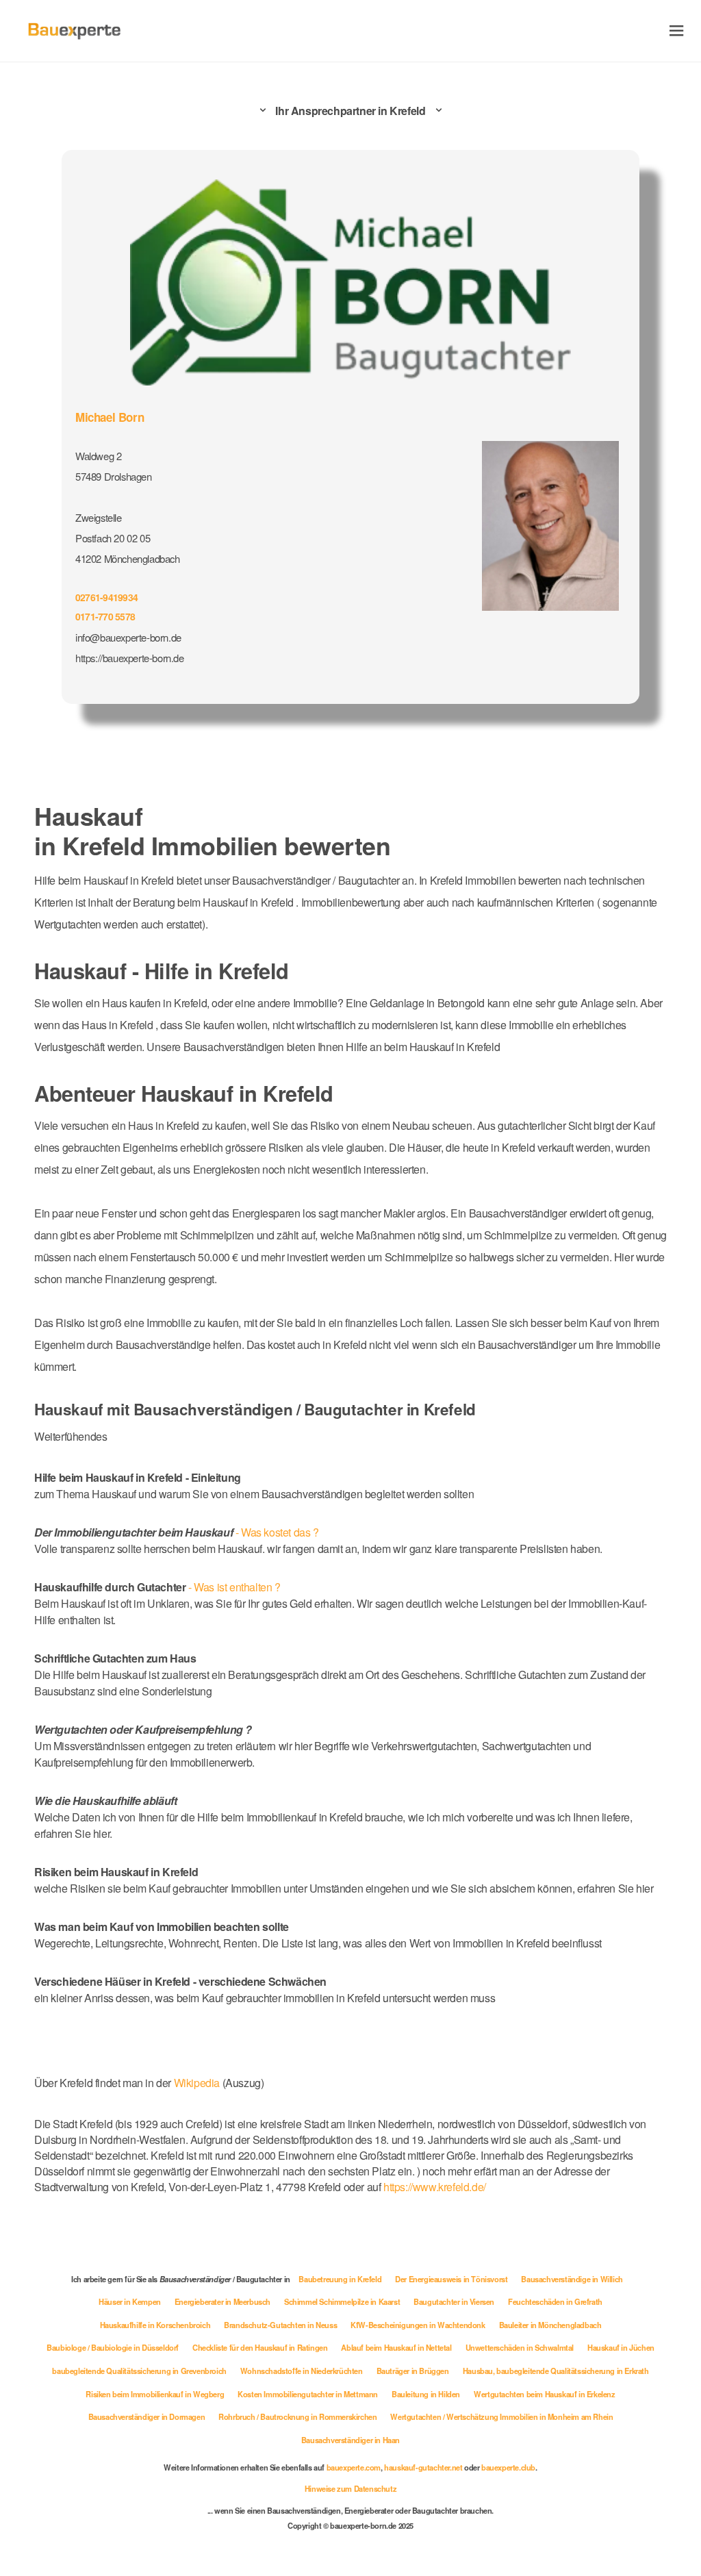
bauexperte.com (354, 2467)
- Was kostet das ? (177, 1532)
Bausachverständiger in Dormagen (147, 2416)
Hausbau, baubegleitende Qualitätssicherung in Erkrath (556, 2371)
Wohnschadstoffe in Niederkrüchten (302, 2371)
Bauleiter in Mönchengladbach (550, 2325)
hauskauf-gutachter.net (423, 2467)
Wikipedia (198, 2083)
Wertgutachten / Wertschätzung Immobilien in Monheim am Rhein (501, 2416)
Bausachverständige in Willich (572, 2279)
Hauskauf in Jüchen (621, 2347)
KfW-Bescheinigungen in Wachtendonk (418, 2325)
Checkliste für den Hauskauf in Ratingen (260, 2347)
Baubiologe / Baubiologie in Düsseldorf (113, 2347)
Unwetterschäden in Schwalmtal (520, 2347)
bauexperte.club (508, 2467)
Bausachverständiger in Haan (350, 2440)
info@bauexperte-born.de (128, 637)
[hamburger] (677, 30)
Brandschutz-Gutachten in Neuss (280, 2325)
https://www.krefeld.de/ (435, 2187)
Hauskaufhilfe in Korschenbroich (155, 2325)
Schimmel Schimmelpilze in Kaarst (342, 2301)
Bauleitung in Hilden (426, 2394)
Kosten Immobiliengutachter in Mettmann (308, 2394)
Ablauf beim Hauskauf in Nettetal (396, 2347)
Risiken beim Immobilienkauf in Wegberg (155, 2394)
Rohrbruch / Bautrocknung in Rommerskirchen (297, 2416)
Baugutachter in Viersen (454, 2301)
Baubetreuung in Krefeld (340, 2279)
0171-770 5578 (105, 616)
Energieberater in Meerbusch (222, 2301)
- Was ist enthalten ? (157, 1587)
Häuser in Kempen (130, 2301)
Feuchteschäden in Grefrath (555, 2301)
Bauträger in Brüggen (413, 2371)
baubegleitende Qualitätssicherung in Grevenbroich (139, 2371)
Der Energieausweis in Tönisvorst (451, 2279)
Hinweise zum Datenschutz (350, 2488)
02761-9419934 (106, 597)
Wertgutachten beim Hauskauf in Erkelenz (544, 2394)
